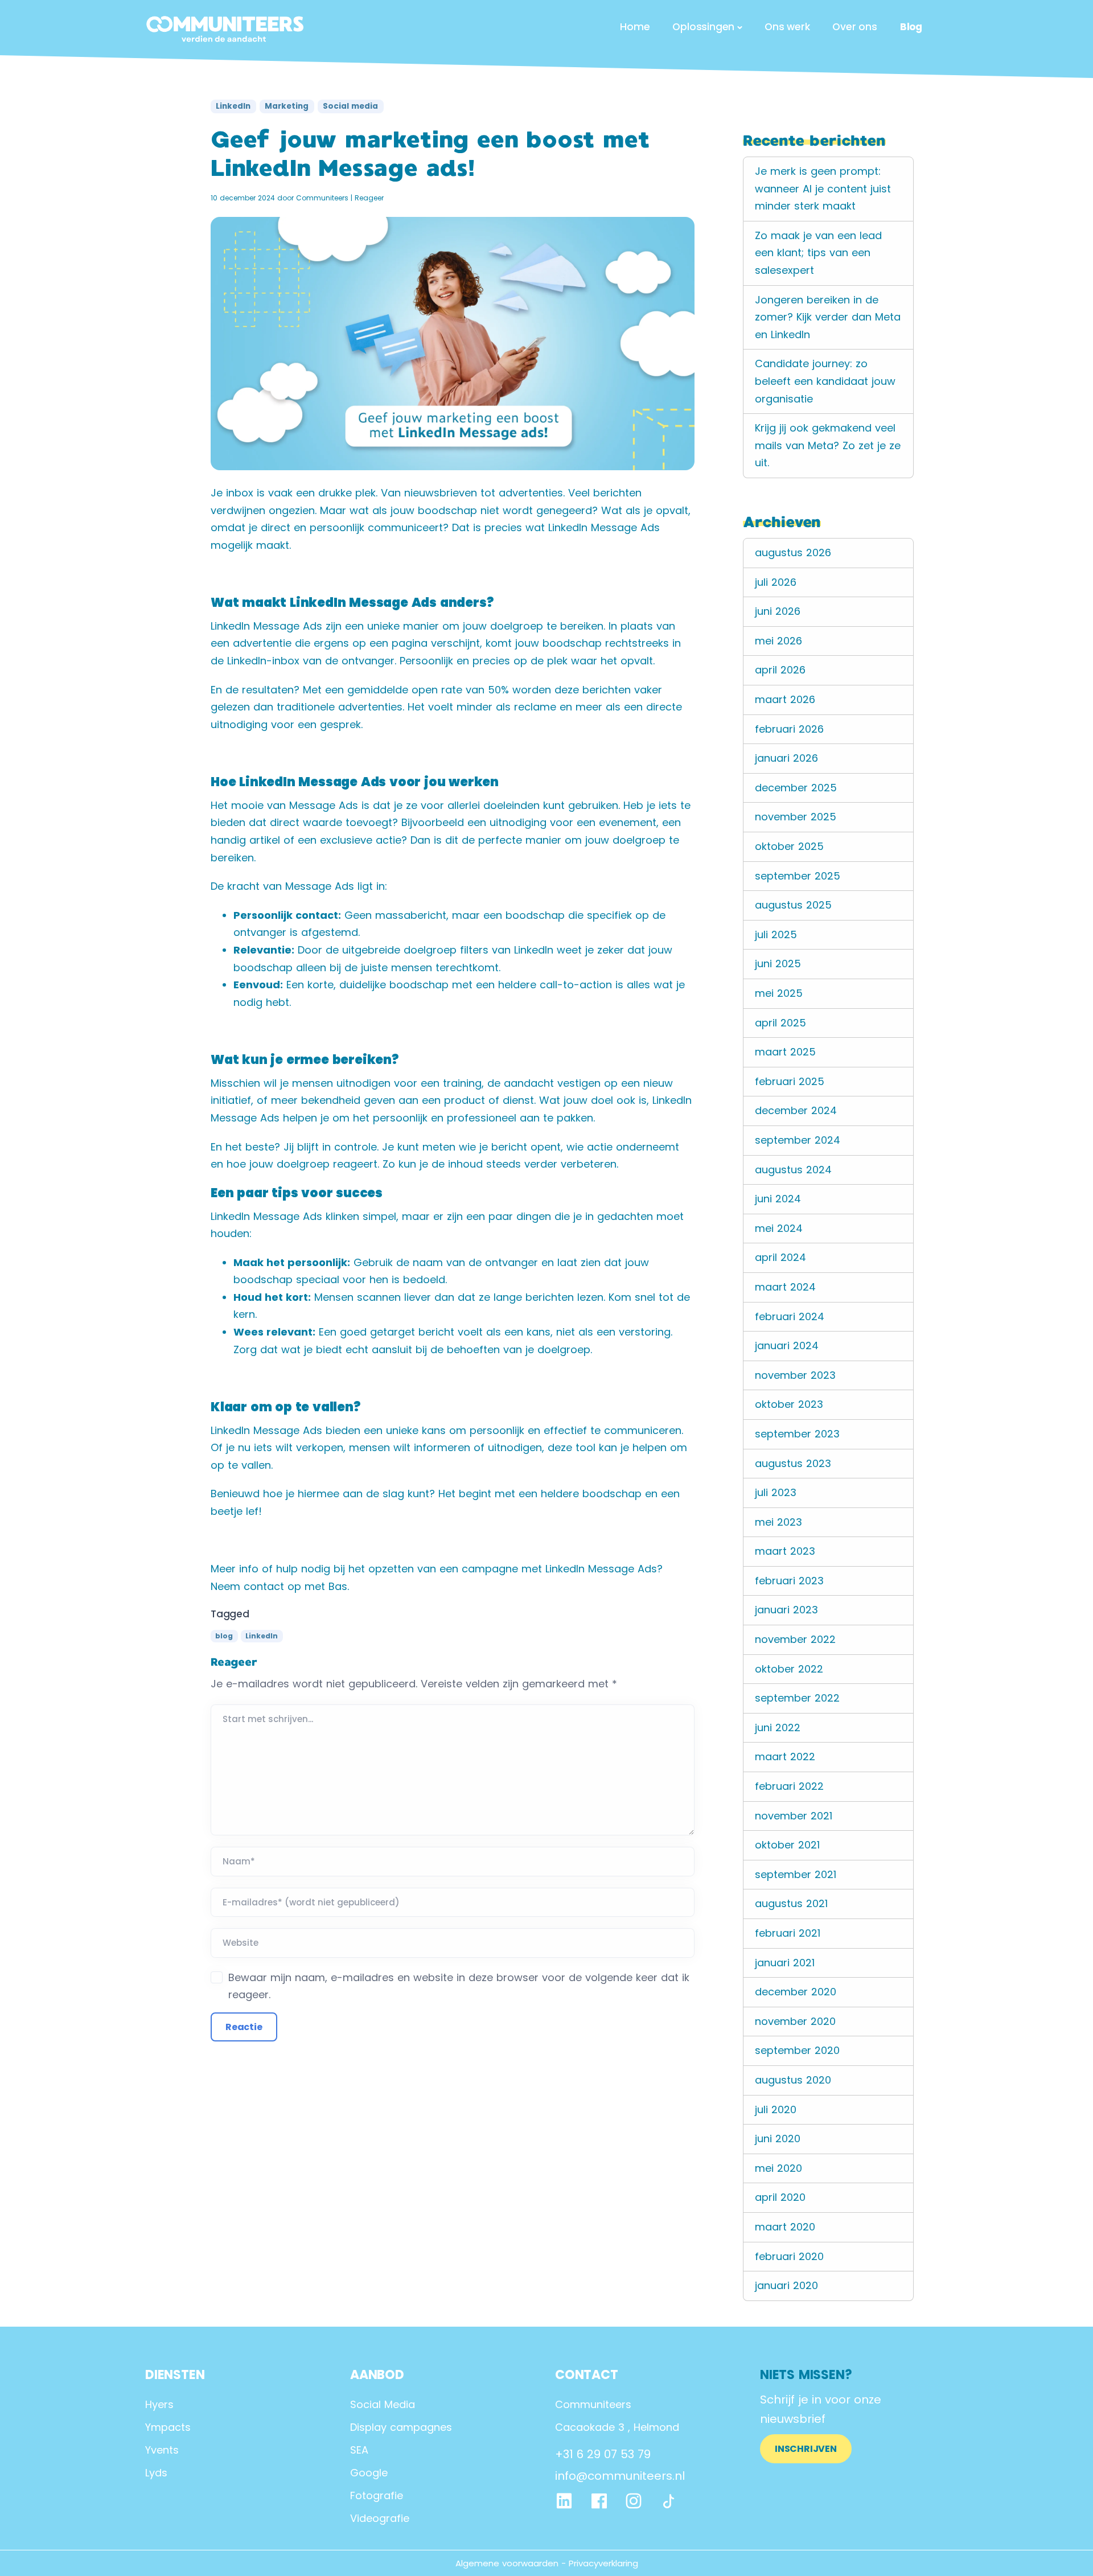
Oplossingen (703, 27)
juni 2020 (778, 2139)
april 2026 (780, 670)
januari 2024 (787, 1345)
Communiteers (322, 198)
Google (369, 2473)
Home (635, 27)
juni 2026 (778, 611)
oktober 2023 (789, 1404)
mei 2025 (779, 993)
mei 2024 (779, 1228)
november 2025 (796, 817)
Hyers (159, 2404)
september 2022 (797, 1698)
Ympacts (168, 2427)
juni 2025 (778, 964)
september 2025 (798, 876)
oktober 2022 (789, 1669)
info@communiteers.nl (620, 2476)
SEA (359, 2450)
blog (224, 1636)
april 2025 (780, 1023)
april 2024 (780, 1257)
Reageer (369, 198)
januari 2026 (786, 758)
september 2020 (797, 2050)
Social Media (383, 2404)
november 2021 (794, 1816)
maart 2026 (785, 699)
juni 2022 (778, 1727)
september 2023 (797, 1434)
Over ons (854, 27)
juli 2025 (776, 934)
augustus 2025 (793, 905)
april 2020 (780, 2197)
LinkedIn (233, 106)
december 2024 (796, 1110)
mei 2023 (778, 1522)
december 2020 (796, 1992)
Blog (911, 27)
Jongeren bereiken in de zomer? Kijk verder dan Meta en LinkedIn (828, 317)
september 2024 (798, 1140)
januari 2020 (786, 2285)
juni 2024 (778, 1199)
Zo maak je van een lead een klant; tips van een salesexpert (818, 253)
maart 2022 (785, 1757)
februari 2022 (789, 1786)
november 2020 (795, 2021)
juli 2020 (776, 2109)
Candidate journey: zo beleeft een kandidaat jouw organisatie (825, 381)
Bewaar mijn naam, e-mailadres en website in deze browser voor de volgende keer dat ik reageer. (459, 1986)
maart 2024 (785, 1287)
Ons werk (787, 27)
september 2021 (796, 1874)
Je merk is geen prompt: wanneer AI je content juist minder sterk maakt (823, 188)
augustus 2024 (793, 1170)
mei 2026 (778, 641)
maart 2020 (785, 2227)
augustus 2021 (791, 1903)
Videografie (380, 2518)
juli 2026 (776, 582)
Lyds (156, 2473)
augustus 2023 (793, 1463)
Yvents (162, 2450)
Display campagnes (401, 2427)
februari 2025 (790, 1081)
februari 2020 (789, 2256)
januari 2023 (786, 1610)
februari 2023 (789, 1581)
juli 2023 (776, 1492)
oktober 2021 (787, 1845)
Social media (350, 106)
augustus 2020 (793, 2080)
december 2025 (796, 788)
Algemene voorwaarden (507, 2563)
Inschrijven (806, 2449)
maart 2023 (785, 1551)
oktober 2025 (789, 846)
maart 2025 (785, 1052)
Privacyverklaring (603, 2563)
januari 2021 (785, 1963)
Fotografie (377, 2495)
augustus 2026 (793, 552)
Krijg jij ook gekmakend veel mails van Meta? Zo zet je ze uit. (828, 445)
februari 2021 (788, 1933)
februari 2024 (790, 1316)
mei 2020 (778, 2168)
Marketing (287, 106)
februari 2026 (789, 729)
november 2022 (795, 1639)
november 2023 (795, 1375)
